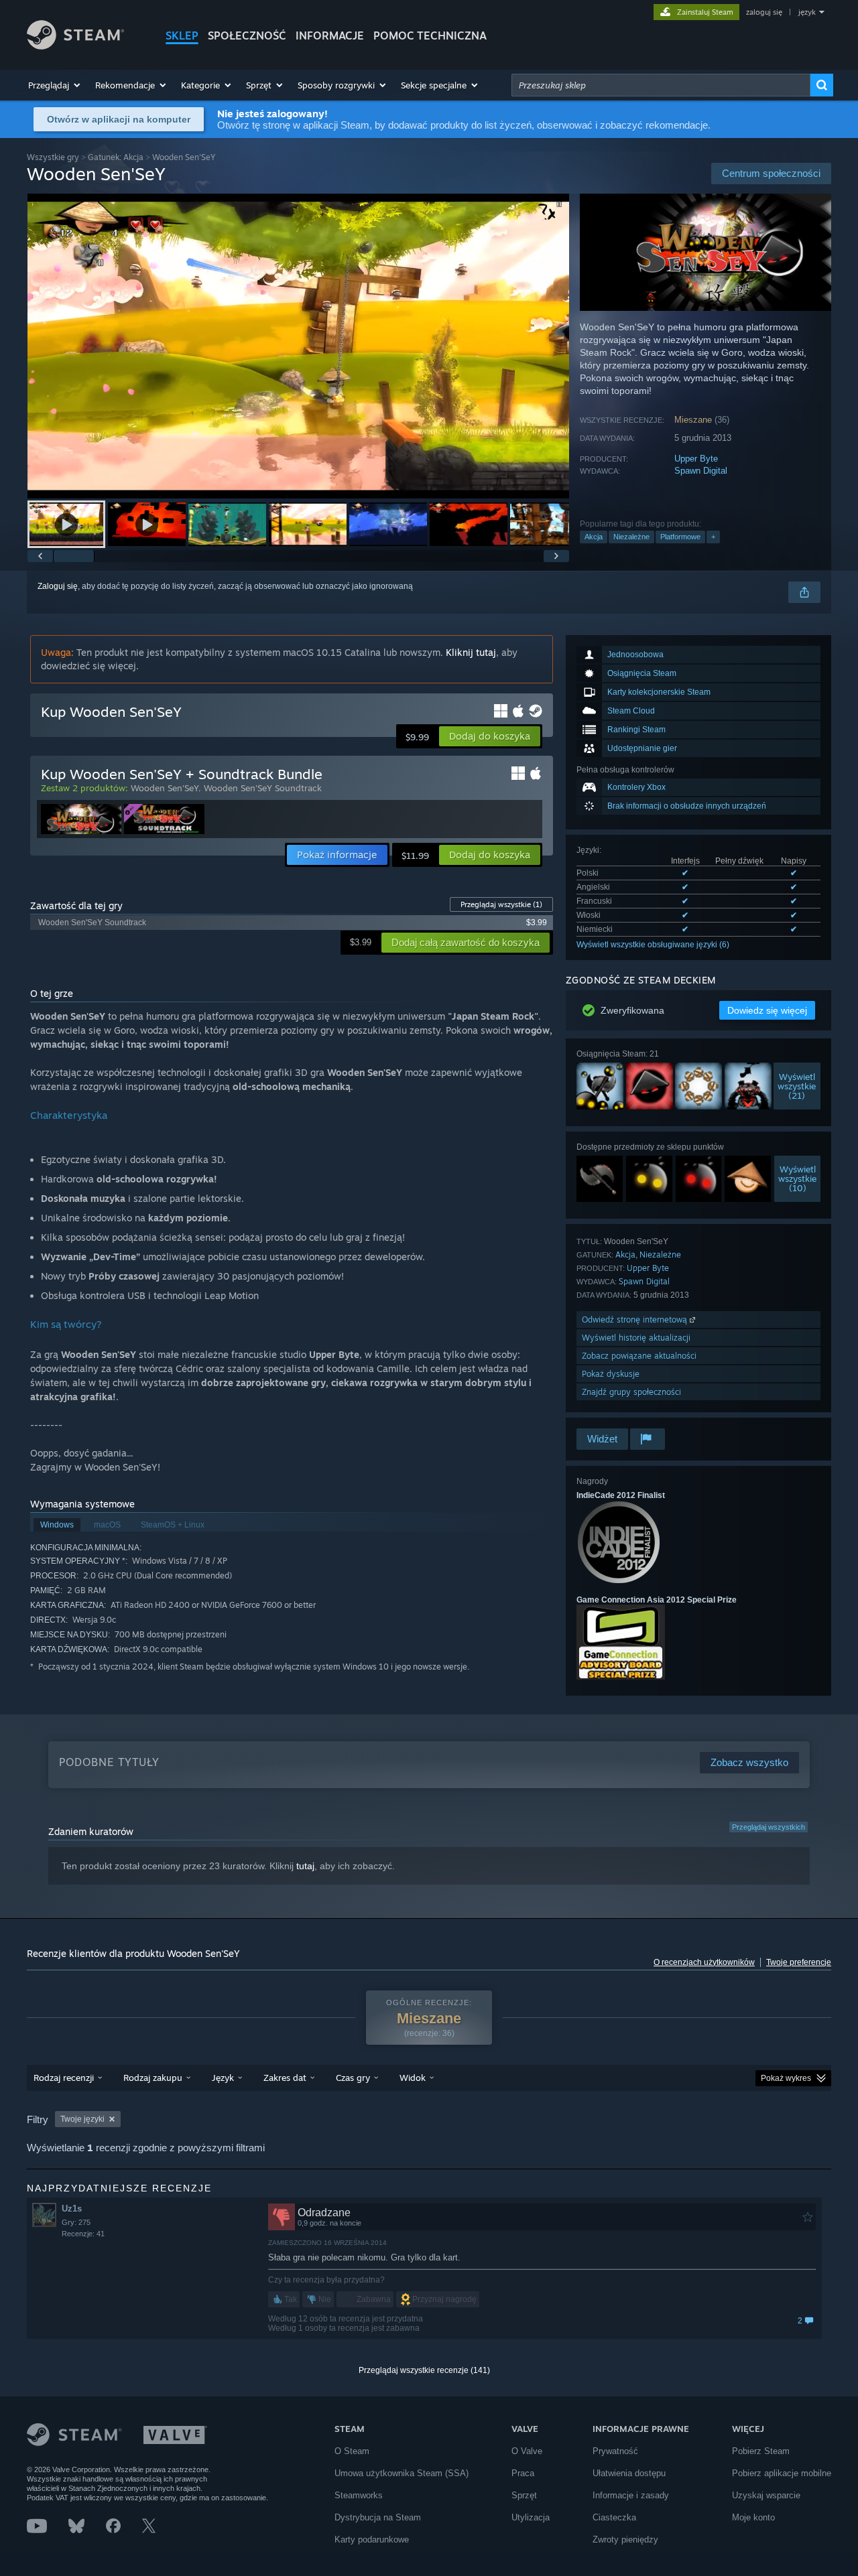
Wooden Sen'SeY (165, 788)
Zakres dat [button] (285, 2078)
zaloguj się (764, 12)
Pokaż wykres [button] (786, 2078)
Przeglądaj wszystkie (501, 904)
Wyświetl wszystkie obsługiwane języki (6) (653, 945)
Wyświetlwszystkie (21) (797, 1086)
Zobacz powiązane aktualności (639, 1356)
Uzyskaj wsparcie (766, 2495)
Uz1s (72, 2209)
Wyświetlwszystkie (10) (797, 1178)
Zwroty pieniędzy (625, 2539)
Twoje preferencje (799, 1962)
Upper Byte (696, 459)
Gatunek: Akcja (116, 157)
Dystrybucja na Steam (378, 2517)
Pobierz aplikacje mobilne (782, 2473)
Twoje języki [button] (82, 2119)
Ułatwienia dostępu (629, 2473)
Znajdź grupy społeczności (631, 1392)
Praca (523, 2473)
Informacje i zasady (631, 2495)
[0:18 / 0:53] (298, 346)
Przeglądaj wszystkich (769, 1827)
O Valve (527, 2451)
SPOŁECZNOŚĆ (247, 36)
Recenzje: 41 (83, 2234)
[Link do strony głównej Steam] (75, 46)
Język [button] (223, 2078)
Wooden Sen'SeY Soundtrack (263, 788)
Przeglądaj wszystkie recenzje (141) (424, 2370)
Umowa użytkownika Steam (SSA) (402, 2473)
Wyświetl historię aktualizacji (636, 1338)
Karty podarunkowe (372, 2539)
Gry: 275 (76, 2222)
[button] (55, 85)
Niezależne (631, 537)
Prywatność (615, 2451)
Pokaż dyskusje (611, 1374)
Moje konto (753, 2517)
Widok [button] (413, 2078)
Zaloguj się (58, 586)
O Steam (352, 2451)
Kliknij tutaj (471, 652)
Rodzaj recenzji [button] (64, 2078)
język (807, 12)
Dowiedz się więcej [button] (767, 1010)
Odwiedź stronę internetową (636, 1319)
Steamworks (359, 2495)
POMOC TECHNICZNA (430, 36)
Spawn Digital (701, 471)
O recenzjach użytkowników (704, 1962)
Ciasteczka (614, 2517)
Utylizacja (531, 2517)
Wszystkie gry (53, 157)
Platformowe (680, 537)
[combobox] (661, 85)
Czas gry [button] (353, 2078)
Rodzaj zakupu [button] (153, 2078)
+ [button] (713, 537)
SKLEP (182, 36)
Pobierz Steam (761, 2451)
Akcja (594, 537)
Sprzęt (524, 2495)
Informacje (330, 36)
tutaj (305, 1866)
